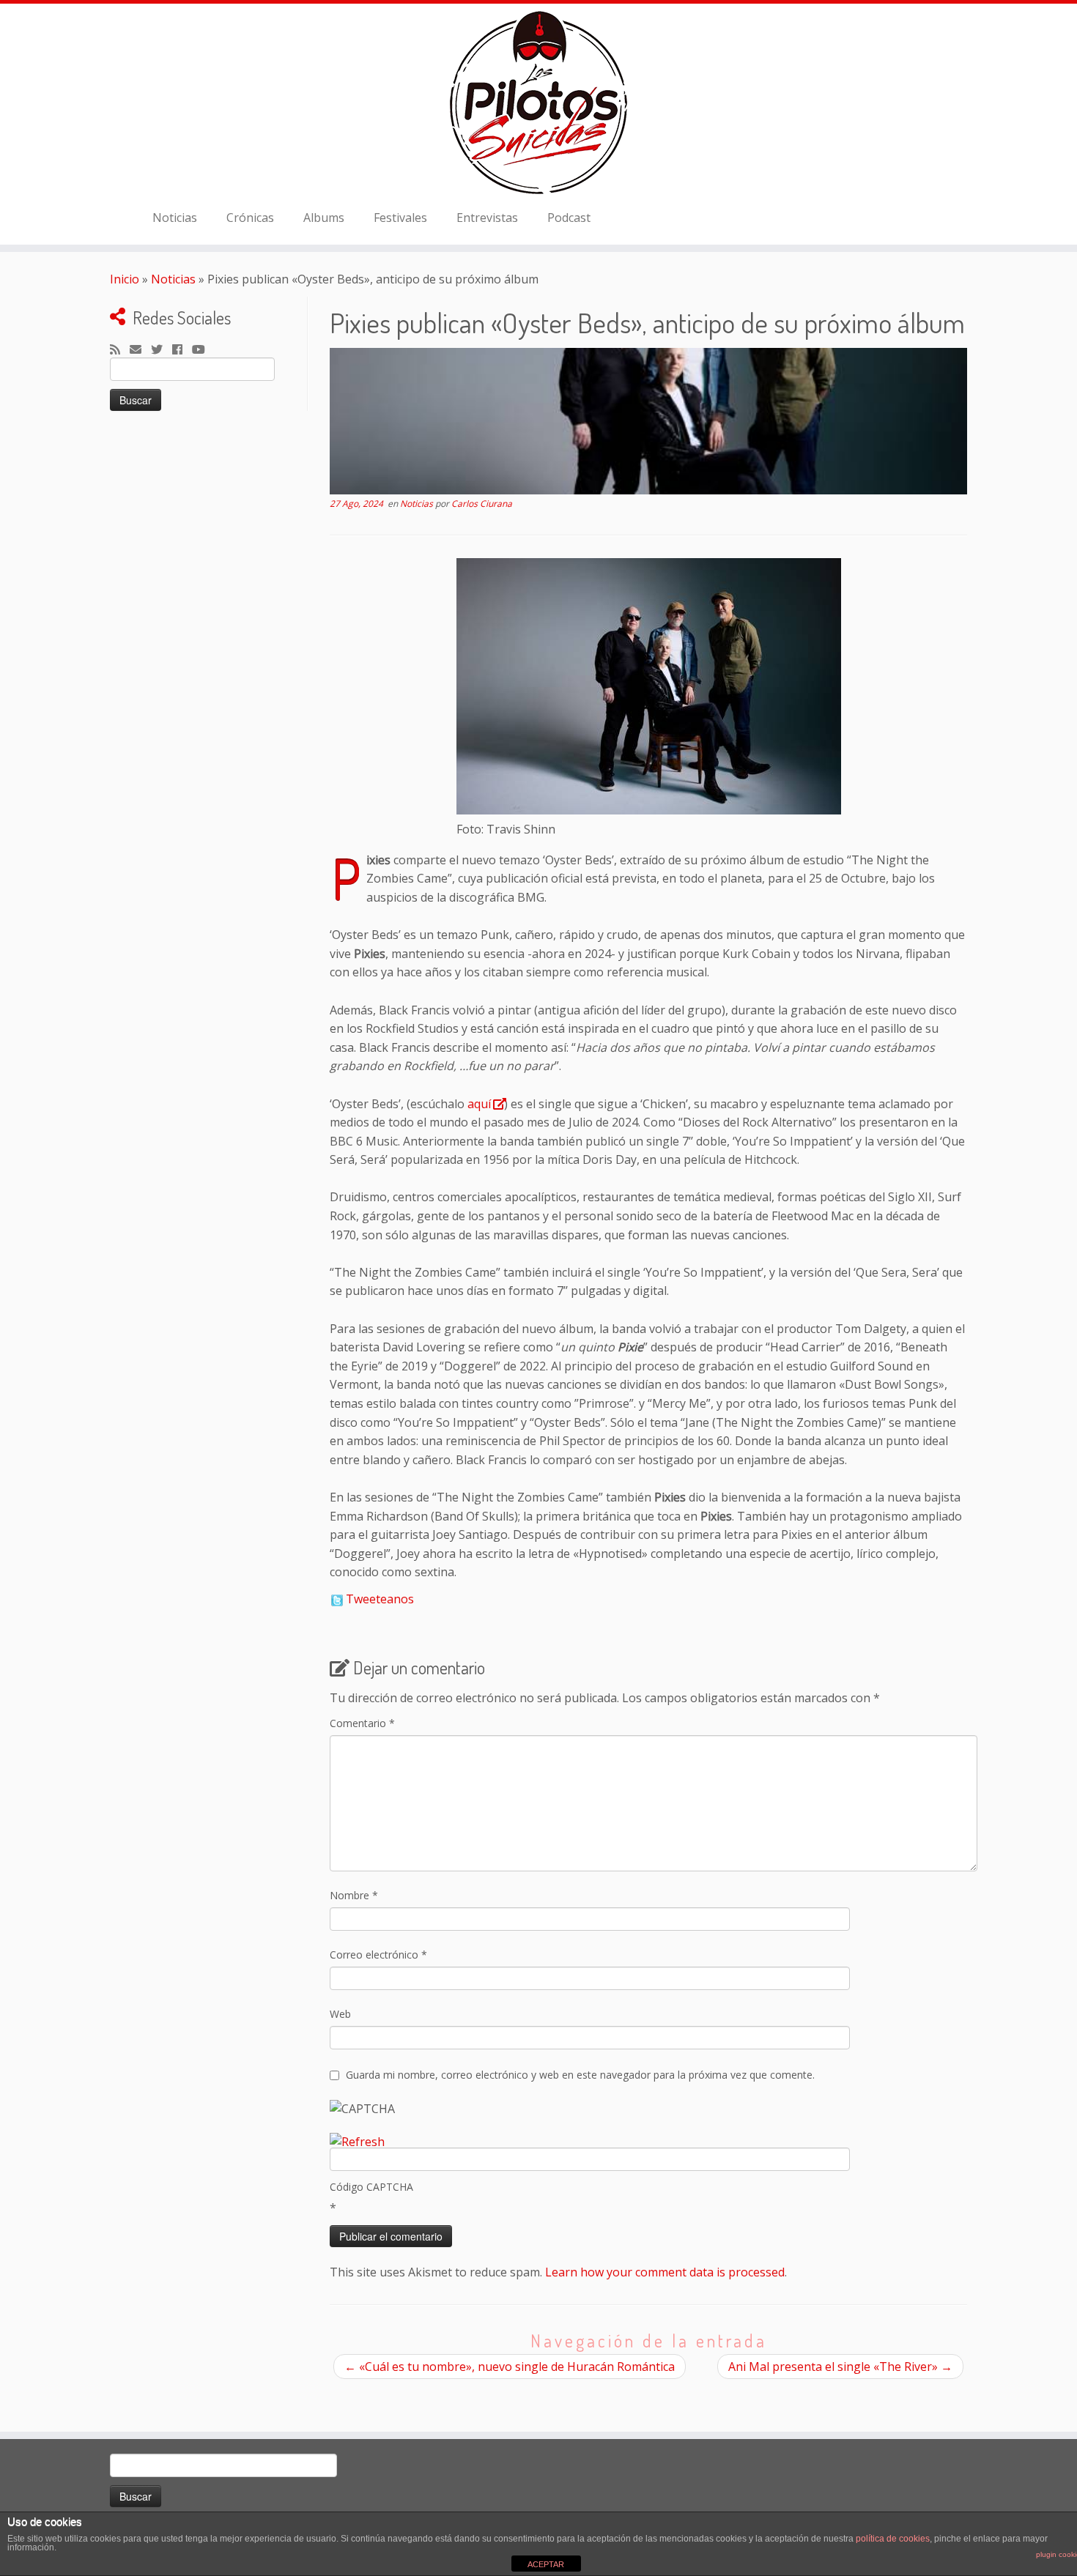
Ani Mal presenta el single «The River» (840, 2367)
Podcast (569, 218)
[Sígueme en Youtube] (203, 350)
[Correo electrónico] (140, 350)
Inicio (125, 279)
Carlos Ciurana (482, 504)
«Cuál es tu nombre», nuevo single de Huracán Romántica (510, 2367)
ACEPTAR (546, 2564)
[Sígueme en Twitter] (162, 350)
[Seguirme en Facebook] (182, 350)
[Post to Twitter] (336, 1599)
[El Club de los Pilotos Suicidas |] (538, 103)
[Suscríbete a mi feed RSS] (120, 350)
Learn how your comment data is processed (665, 2272)
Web (340, 2014)
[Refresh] (357, 2142)
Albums (324, 218)
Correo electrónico (378, 1955)
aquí (479, 1104)
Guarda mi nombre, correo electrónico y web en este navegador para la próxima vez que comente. (580, 2075)
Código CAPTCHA (371, 2187)
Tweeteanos (380, 1599)
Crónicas (250, 218)
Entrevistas (487, 218)
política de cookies (893, 2539)
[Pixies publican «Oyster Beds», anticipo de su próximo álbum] (648, 421)
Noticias (175, 218)
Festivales (400, 218)
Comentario (362, 1723)
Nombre (354, 1895)
